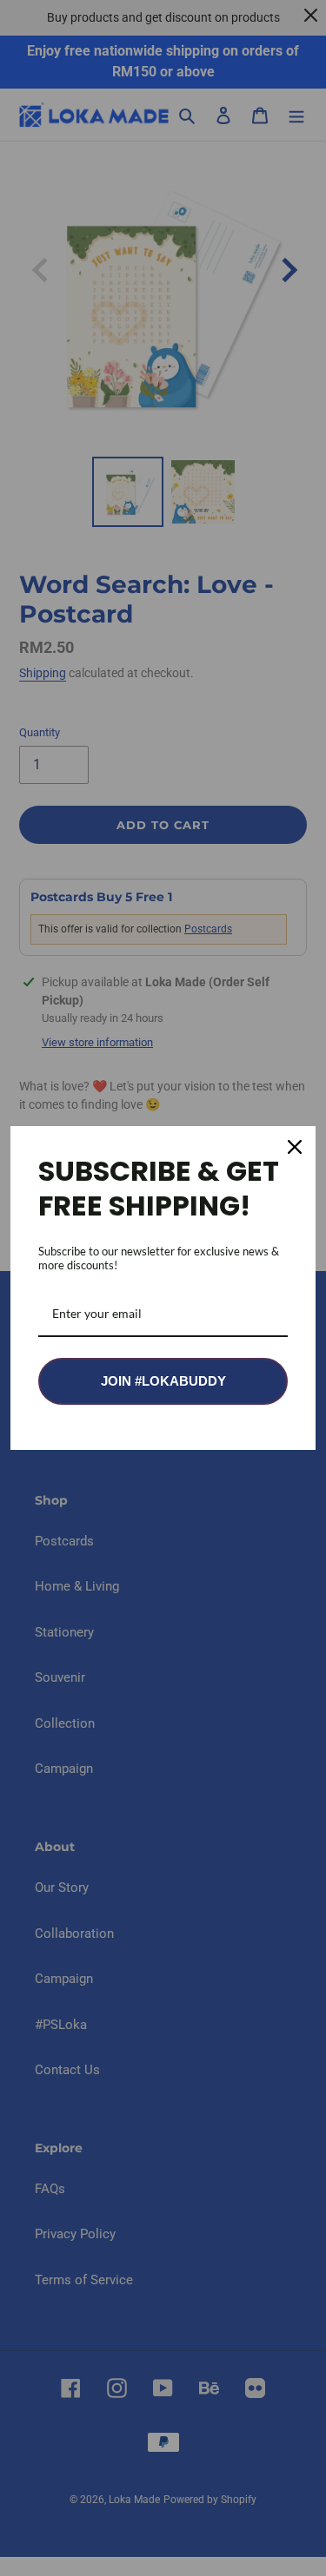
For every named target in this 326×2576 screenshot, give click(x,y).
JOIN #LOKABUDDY (163, 1381)
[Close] (295, 1147)
